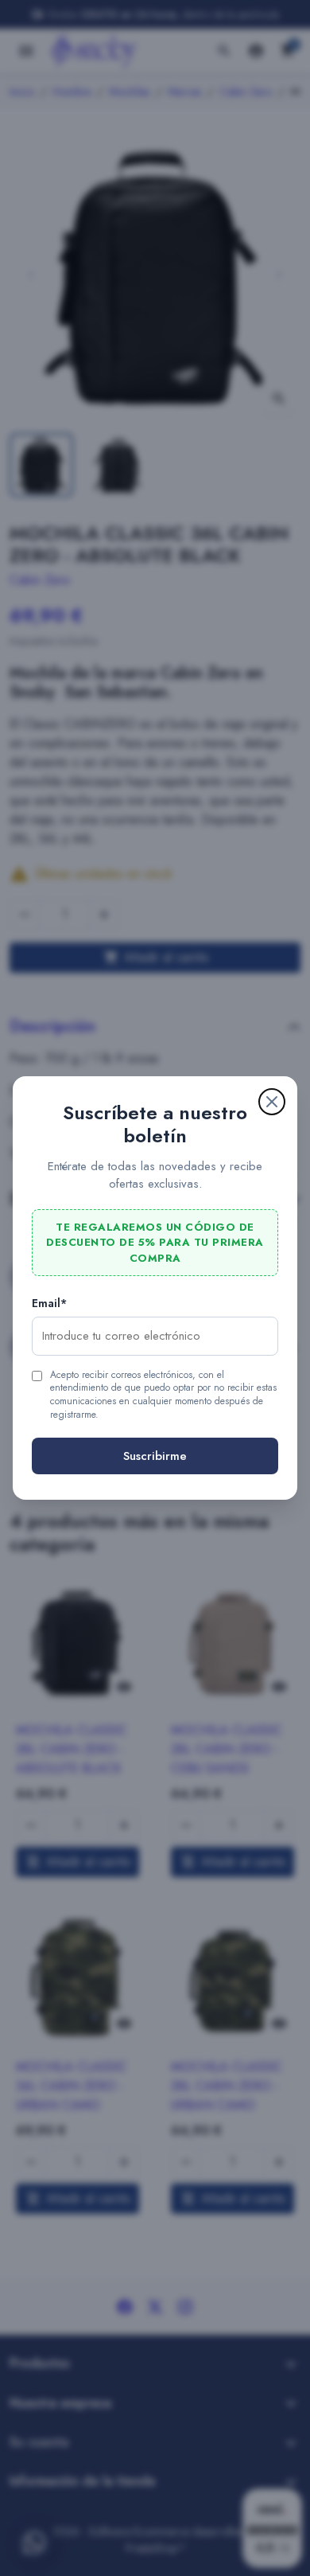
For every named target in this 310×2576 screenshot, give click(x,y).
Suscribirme (155, 1456)
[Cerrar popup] (272, 1102)
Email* (49, 1303)
